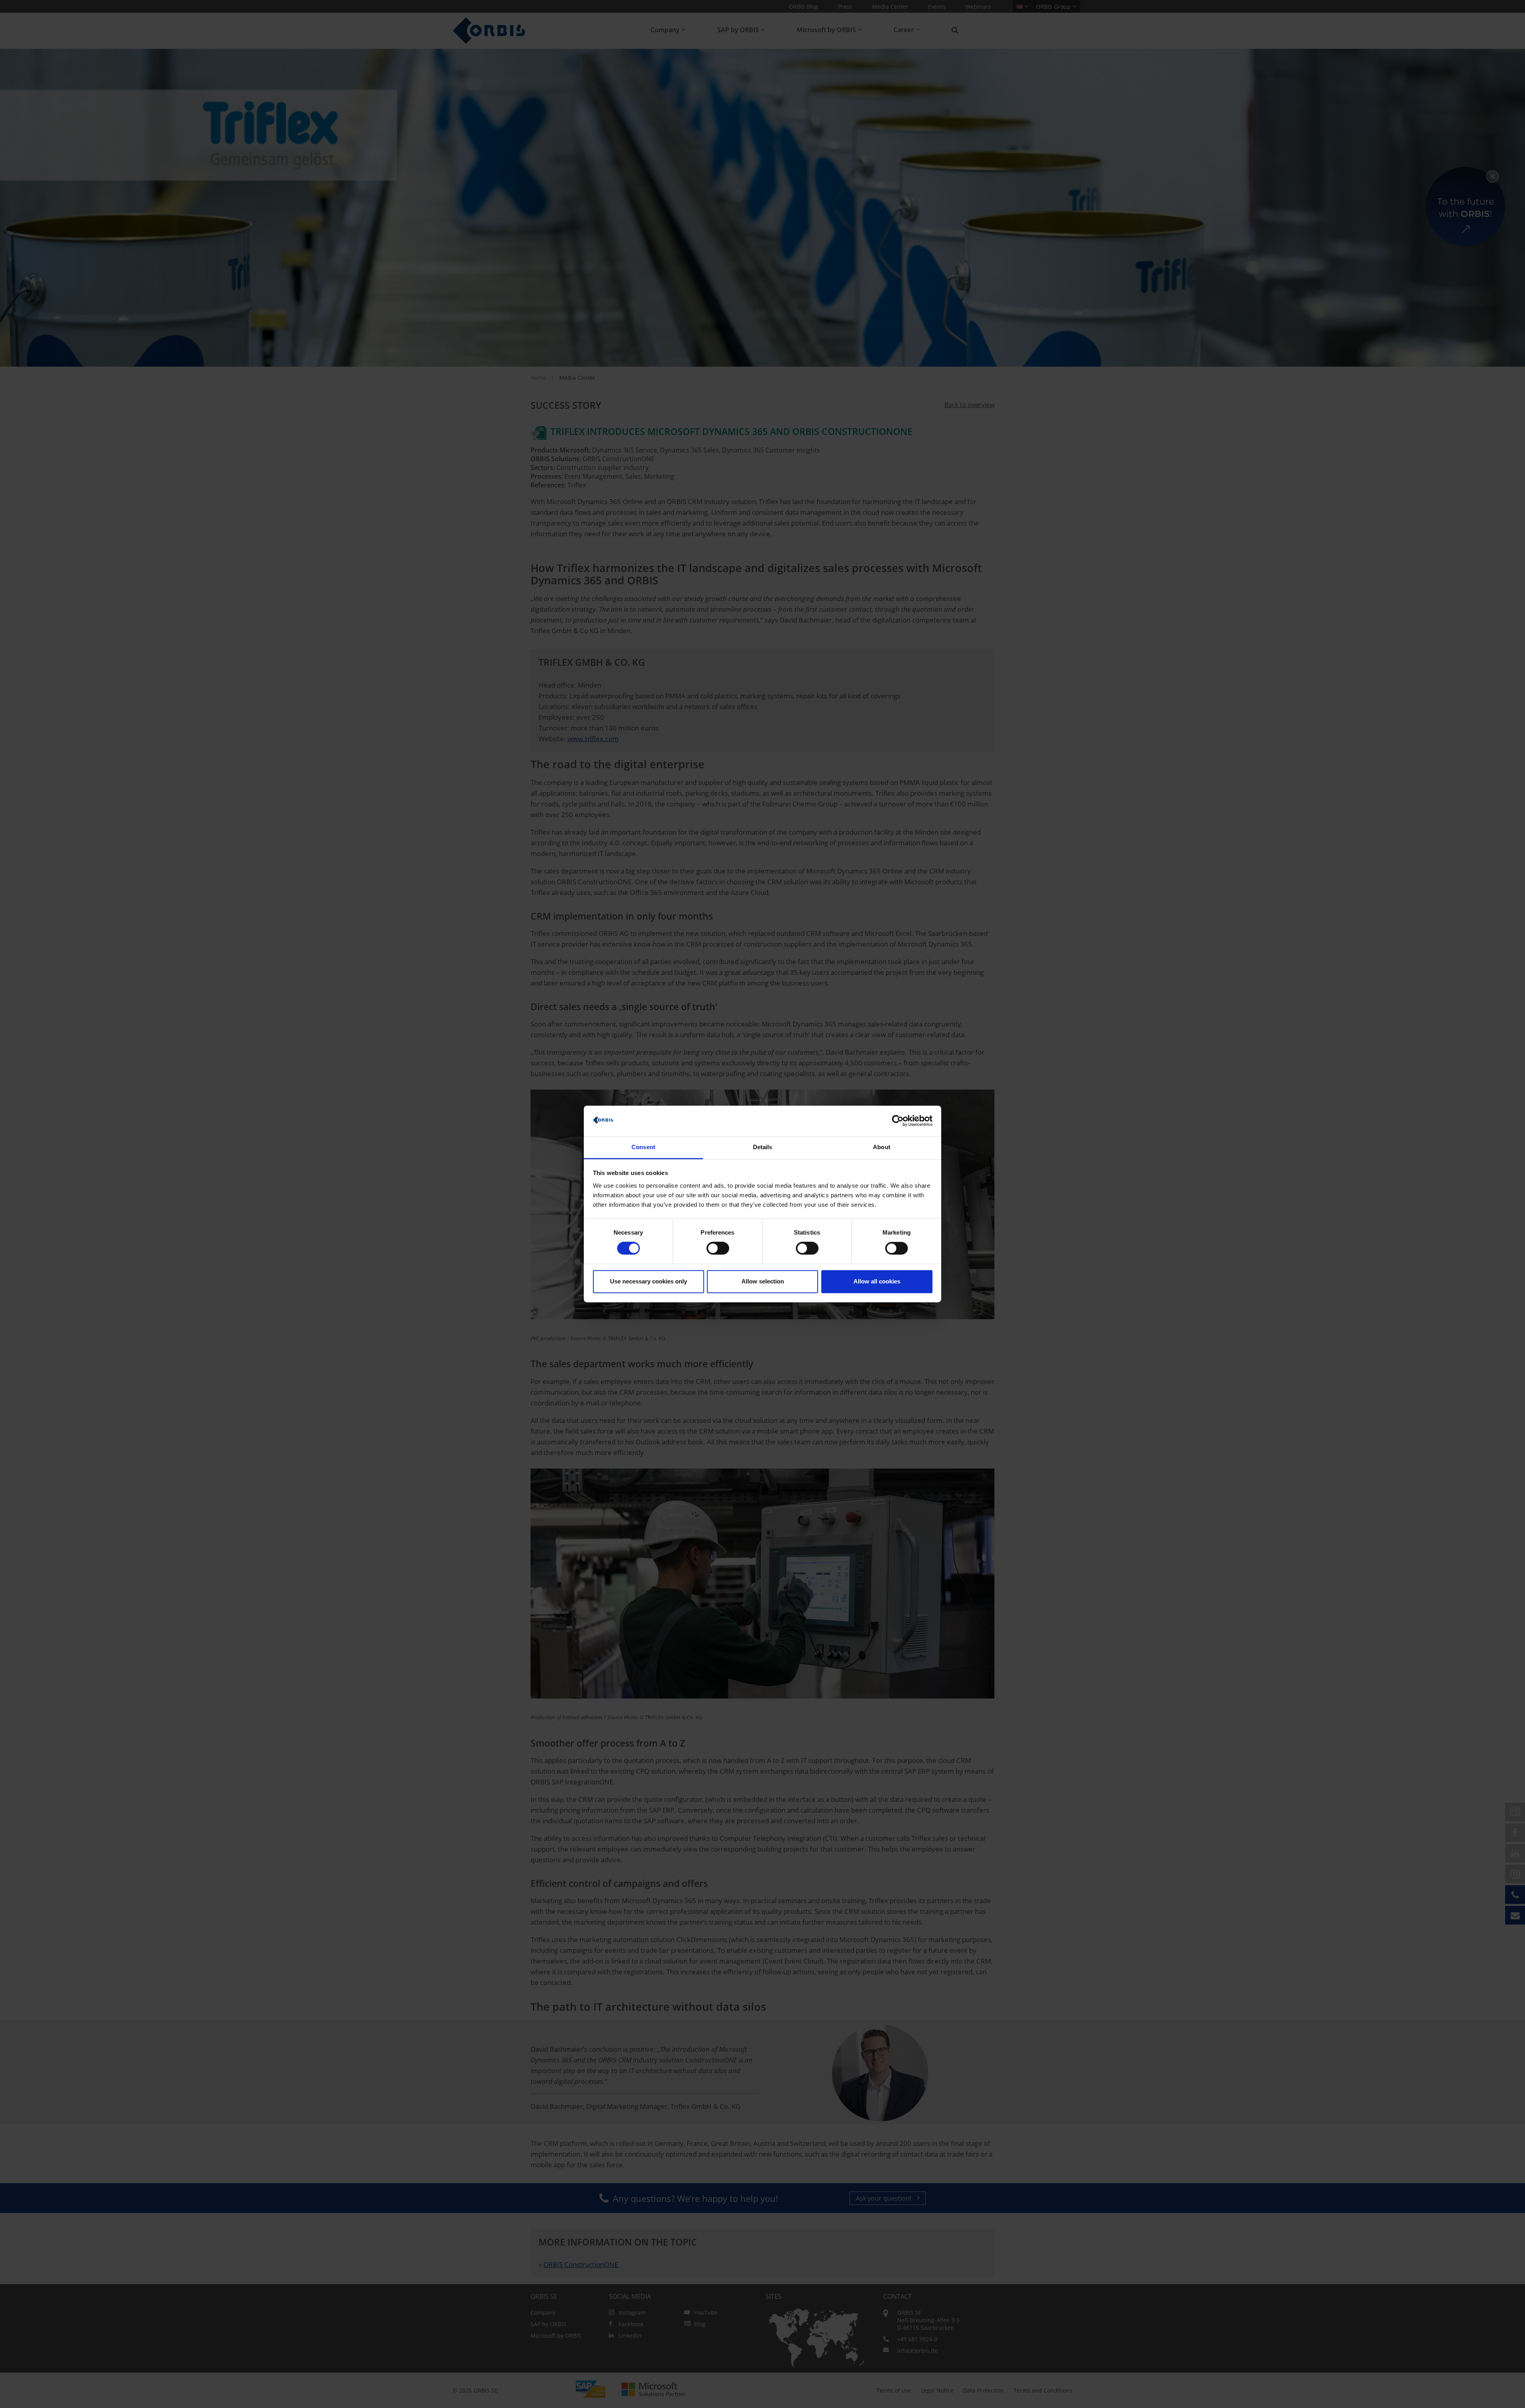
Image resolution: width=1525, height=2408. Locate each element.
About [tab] (882, 1147)
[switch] (718, 1248)
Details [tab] (763, 1147)
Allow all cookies (877, 1281)
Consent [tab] (643, 1147)
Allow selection (763, 1281)
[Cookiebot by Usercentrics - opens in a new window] (898, 1121)
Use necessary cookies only (649, 1281)
